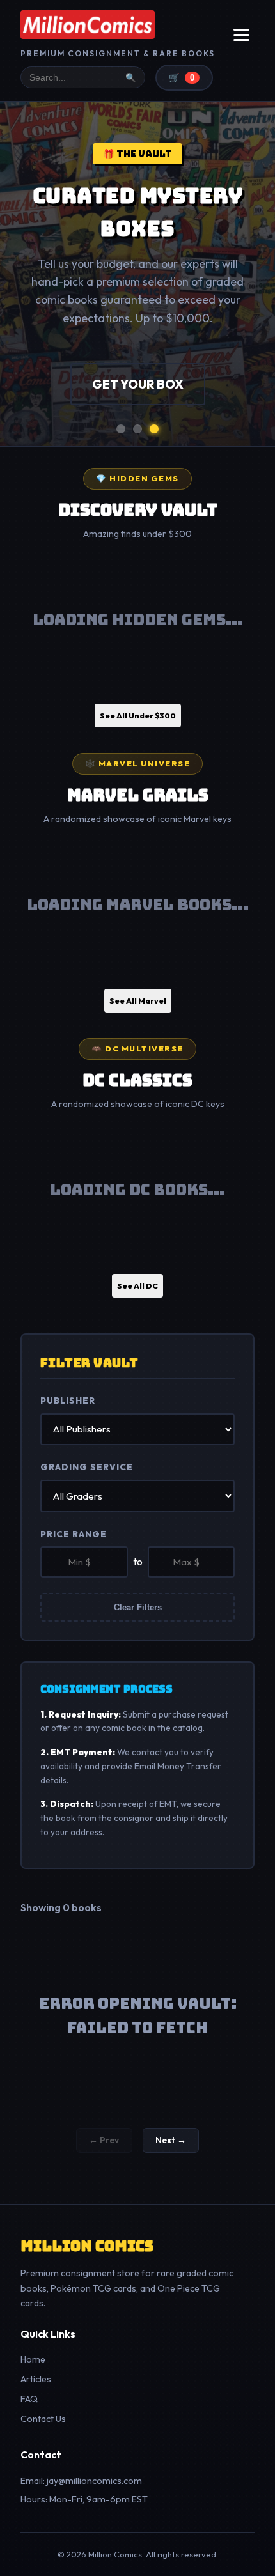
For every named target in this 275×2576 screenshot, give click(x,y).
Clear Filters (138, 1607)
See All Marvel (138, 1001)
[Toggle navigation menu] (241, 35)
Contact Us (43, 2419)
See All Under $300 (138, 716)
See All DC (137, 1286)
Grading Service (87, 1467)
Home (33, 2359)
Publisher (68, 1401)
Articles (36, 2379)
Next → (171, 2140)
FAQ (29, 2399)
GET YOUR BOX (138, 384)
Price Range (74, 1534)
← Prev (104, 2140)
